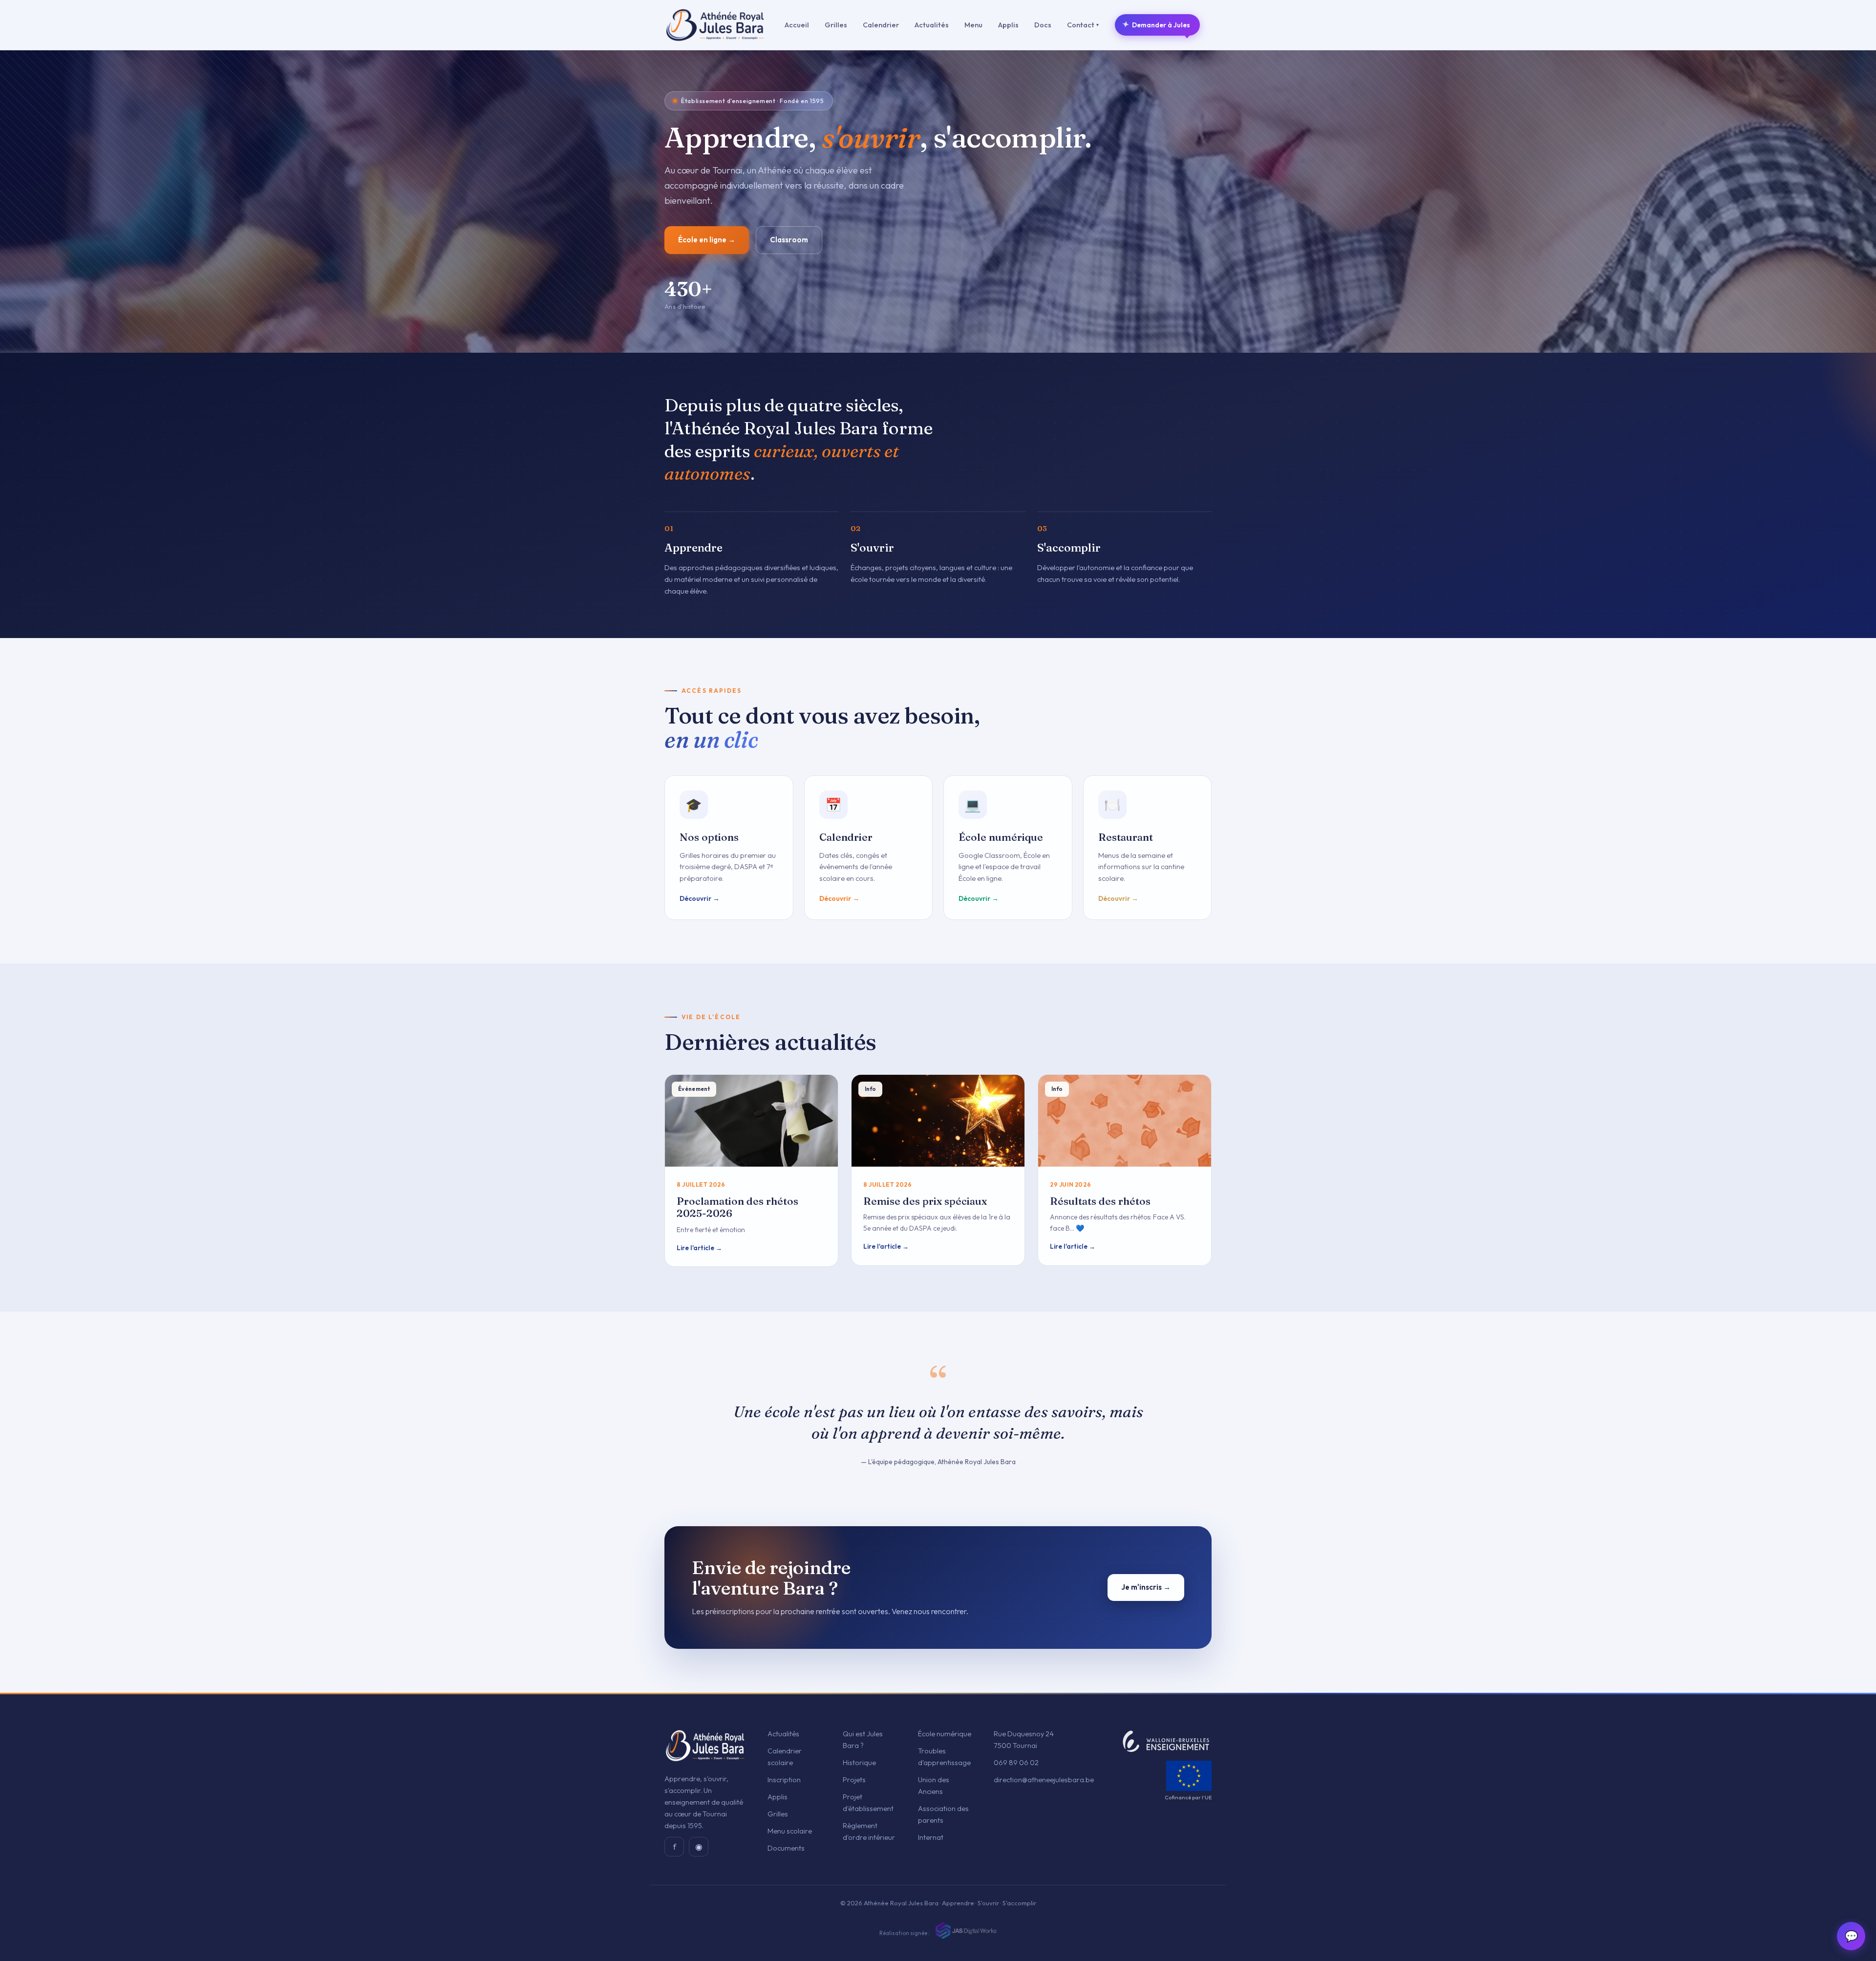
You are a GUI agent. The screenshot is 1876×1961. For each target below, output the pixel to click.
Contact (1083, 25)
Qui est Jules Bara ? (863, 1739)
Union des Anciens (934, 1785)
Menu (973, 25)
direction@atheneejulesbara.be (1044, 1780)
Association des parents (943, 1814)
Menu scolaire (790, 1831)
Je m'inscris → (1146, 1587)
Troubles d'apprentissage (944, 1757)
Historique (859, 1762)
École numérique (945, 1734)
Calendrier (881, 25)
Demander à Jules (1156, 25)
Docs (1043, 25)
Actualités (932, 25)
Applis (1008, 25)
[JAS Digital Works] (965, 1930)
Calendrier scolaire (785, 1757)
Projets (854, 1780)
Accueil (797, 25)
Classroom (789, 240)
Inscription (784, 1780)
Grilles (836, 25)
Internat (931, 1837)
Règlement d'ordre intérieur (869, 1831)
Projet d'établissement (868, 1802)
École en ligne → (707, 240)
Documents (786, 1848)
